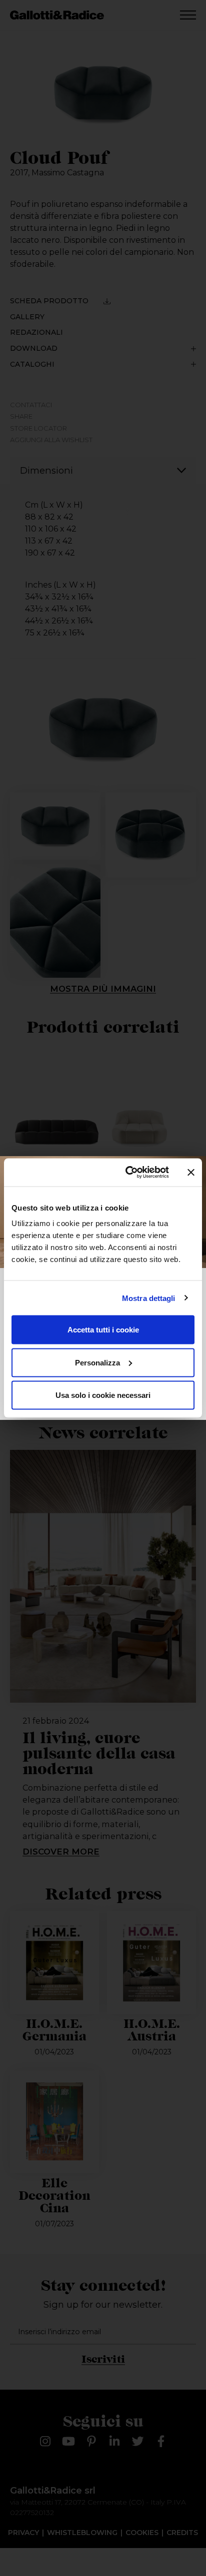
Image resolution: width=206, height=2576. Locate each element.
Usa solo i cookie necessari (103, 1395)
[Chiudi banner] (191, 1172)
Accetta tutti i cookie (103, 1330)
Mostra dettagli (149, 1298)
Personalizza (97, 1362)
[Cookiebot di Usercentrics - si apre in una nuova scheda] (127, 1173)
